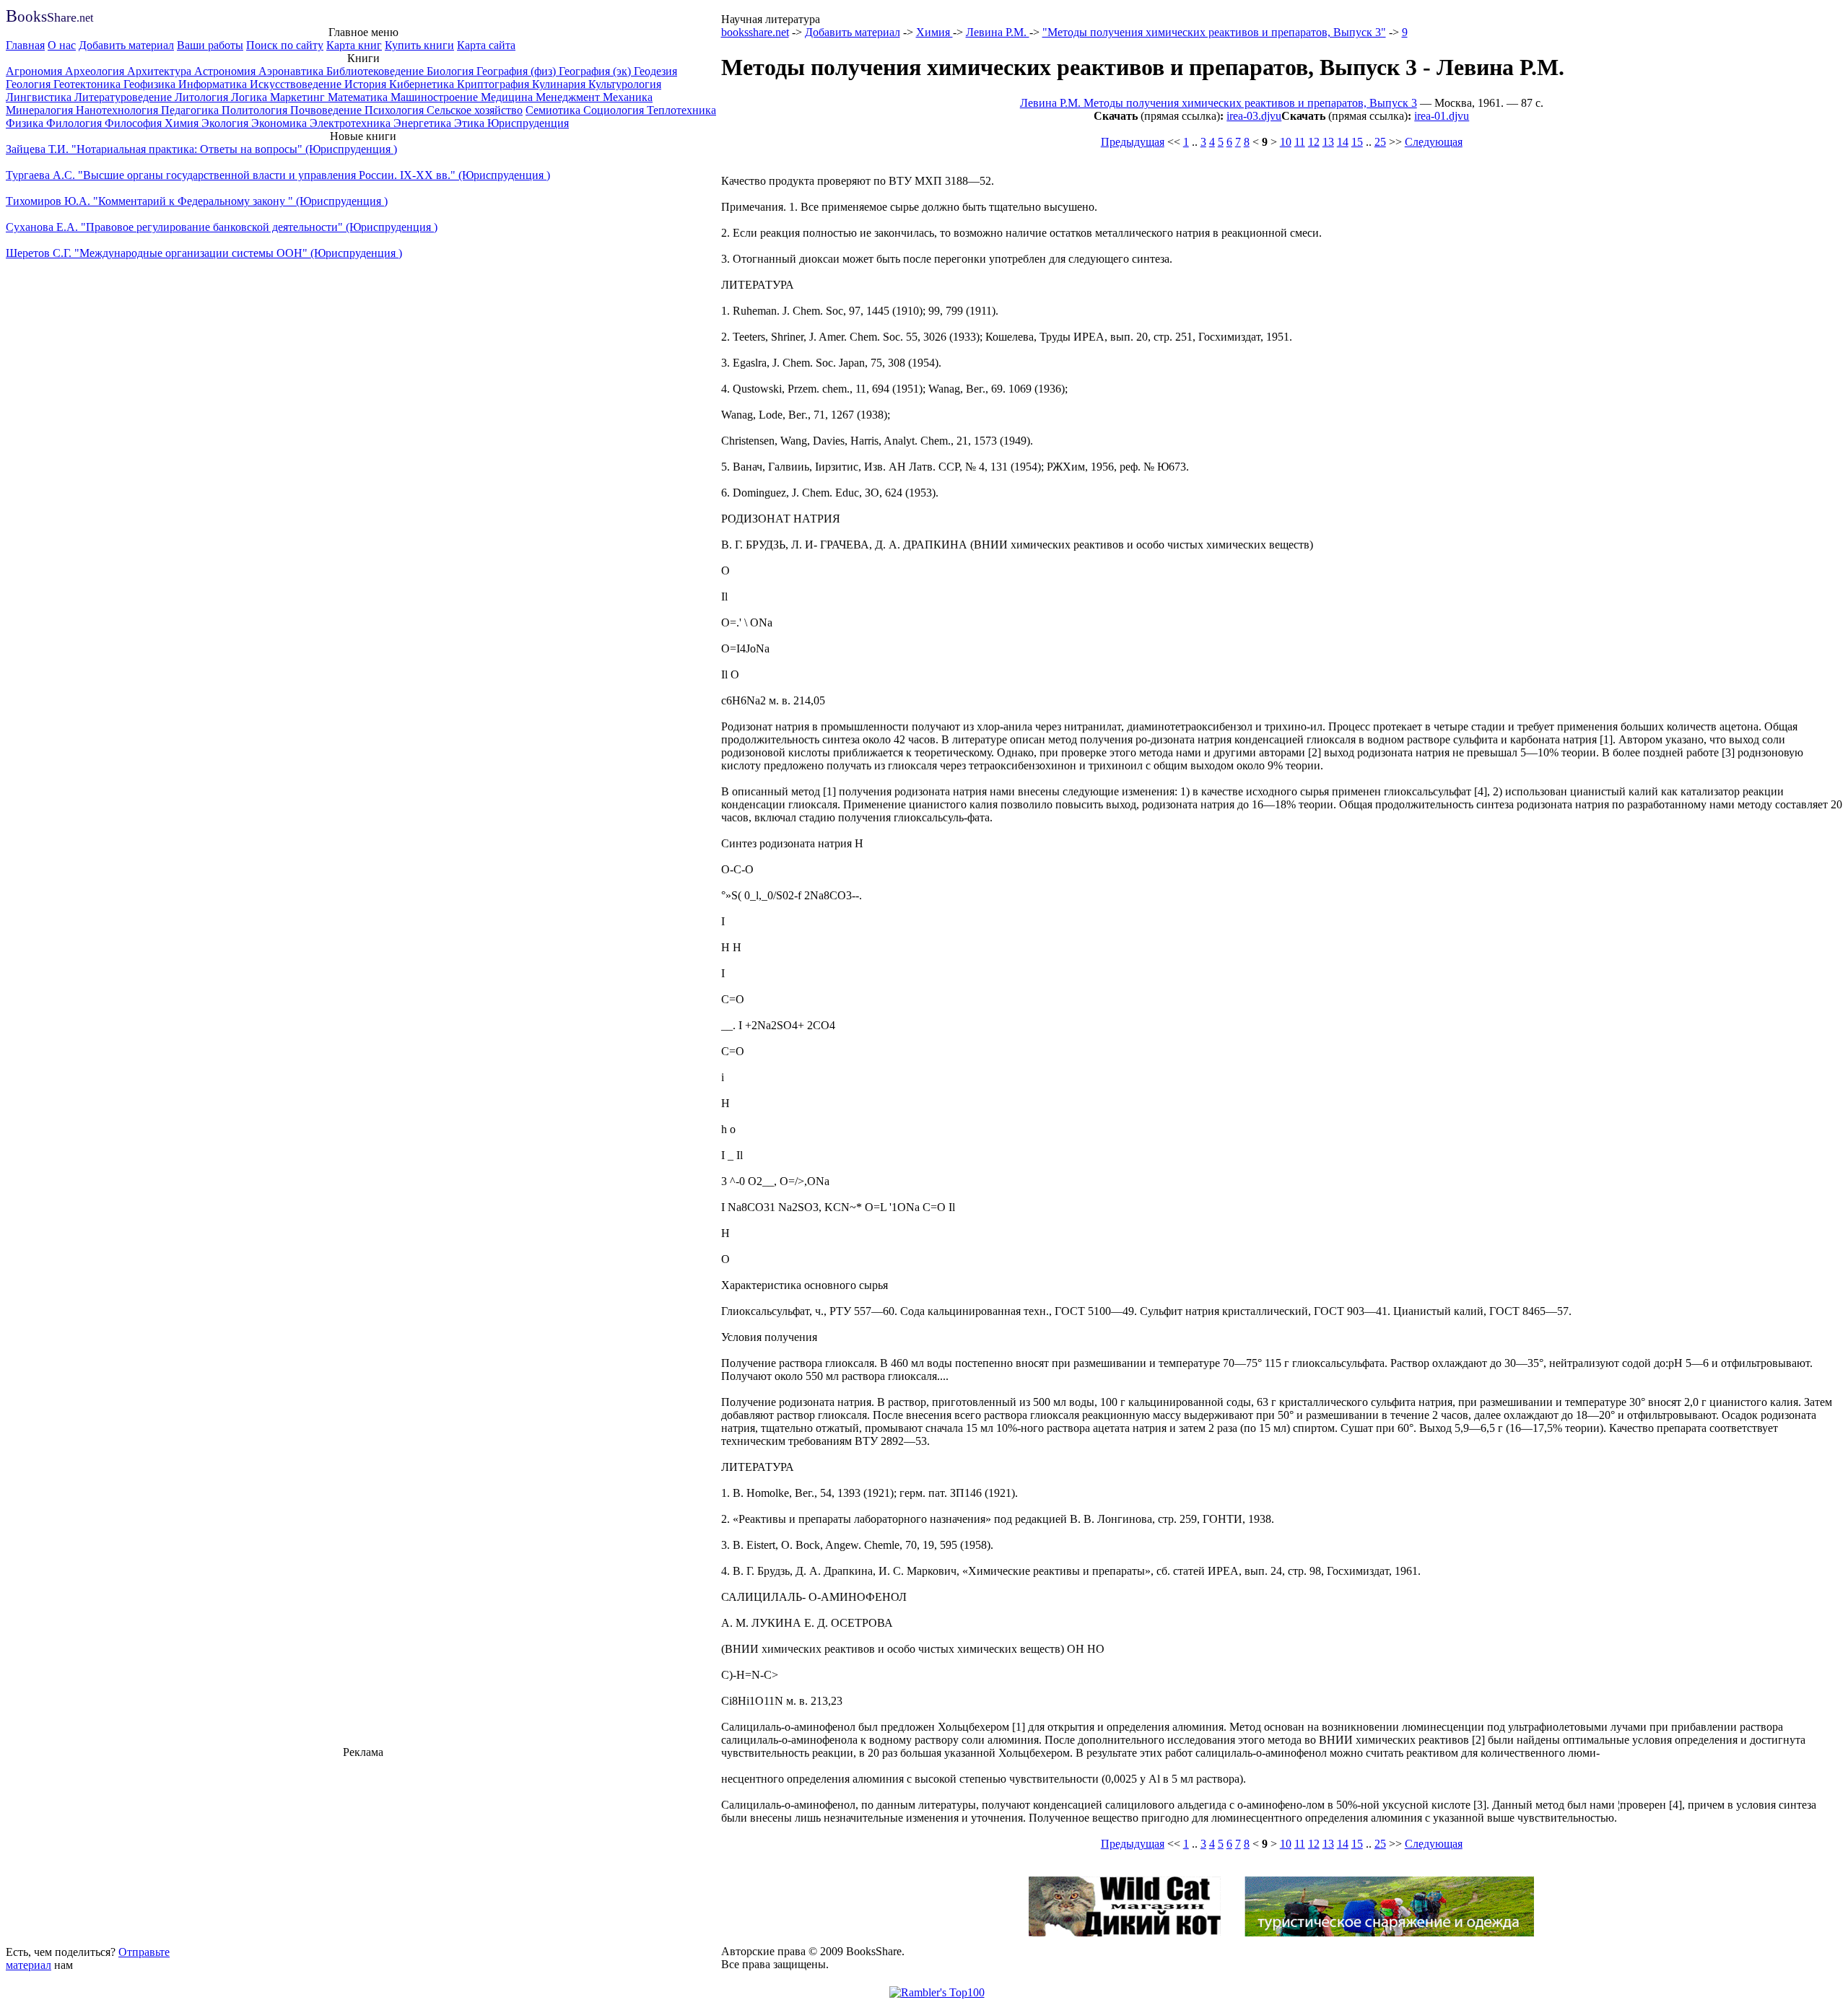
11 (1300, 142)
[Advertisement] (363, 1850)
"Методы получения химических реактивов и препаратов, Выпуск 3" (1214, 32)
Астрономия (226, 71)
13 (1328, 142)
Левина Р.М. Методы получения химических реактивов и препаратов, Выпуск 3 (1219, 103)
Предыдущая (1133, 142)
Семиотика (554, 110)
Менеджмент (569, 97)
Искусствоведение (297, 84)
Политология (256, 110)
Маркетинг (299, 97)
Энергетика (424, 123)
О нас (62, 45)
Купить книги (419, 45)
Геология (30, 84)
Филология (75, 123)
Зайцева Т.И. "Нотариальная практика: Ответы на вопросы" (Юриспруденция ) (201, 149)
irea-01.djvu (1442, 116)
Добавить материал (126, 45)
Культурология (625, 84)
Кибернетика (423, 84)
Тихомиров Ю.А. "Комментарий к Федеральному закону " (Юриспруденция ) (197, 201)
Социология (615, 110)
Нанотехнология (118, 110)
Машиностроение (436, 97)
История (367, 84)
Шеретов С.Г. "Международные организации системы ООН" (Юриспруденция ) (204, 253)
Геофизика (151, 84)
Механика (628, 97)
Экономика (280, 123)
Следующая (1434, 142)
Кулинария (560, 84)
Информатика (214, 84)
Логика (250, 97)
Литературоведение (125, 97)
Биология (452, 71)
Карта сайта (486, 45)
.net (49, 18)
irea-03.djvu (1254, 116)
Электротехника (352, 123)
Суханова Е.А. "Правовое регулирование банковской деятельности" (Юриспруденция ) (222, 227)
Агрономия (35, 71)
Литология (203, 97)
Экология (226, 123)
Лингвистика (40, 97)
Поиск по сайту (285, 45)
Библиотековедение (376, 71)
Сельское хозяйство (475, 110)
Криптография (494, 84)
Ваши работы (210, 45)
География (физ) (518, 71)
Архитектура (161, 71)
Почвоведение (327, 110)
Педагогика (191, 110)
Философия (135, 123)
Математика (359, 97)
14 (1343, 142)
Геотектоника (88, 84)
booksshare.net (755, 32)
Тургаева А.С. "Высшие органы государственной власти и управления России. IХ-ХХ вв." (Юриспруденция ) (278, 175)
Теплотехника (681, 110)
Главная (25, 45)
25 (1380, 142)
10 (1286, 142)
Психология (396, 110)
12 (1314, 142)
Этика (471, 123)
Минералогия (41, 110)
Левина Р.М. (998, 32)
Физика (26, 123)
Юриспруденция (528, 123)
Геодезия (655, 71)
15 (1357, 142)
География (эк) (596, 71)
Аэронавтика (292, 71)
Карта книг (354, 45)
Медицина (508, 97)
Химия (183, 123)
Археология (96, 71)
